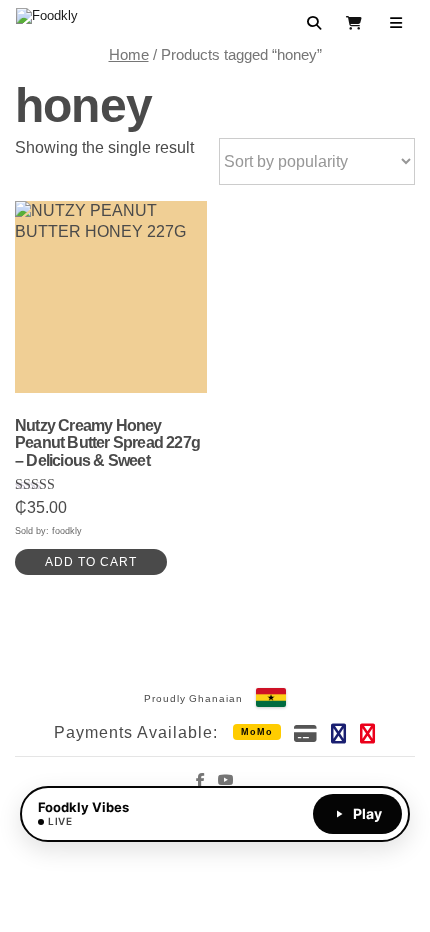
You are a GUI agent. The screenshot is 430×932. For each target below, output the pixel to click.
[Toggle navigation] (396, 23)
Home (129, 55)
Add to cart (91, 562)
